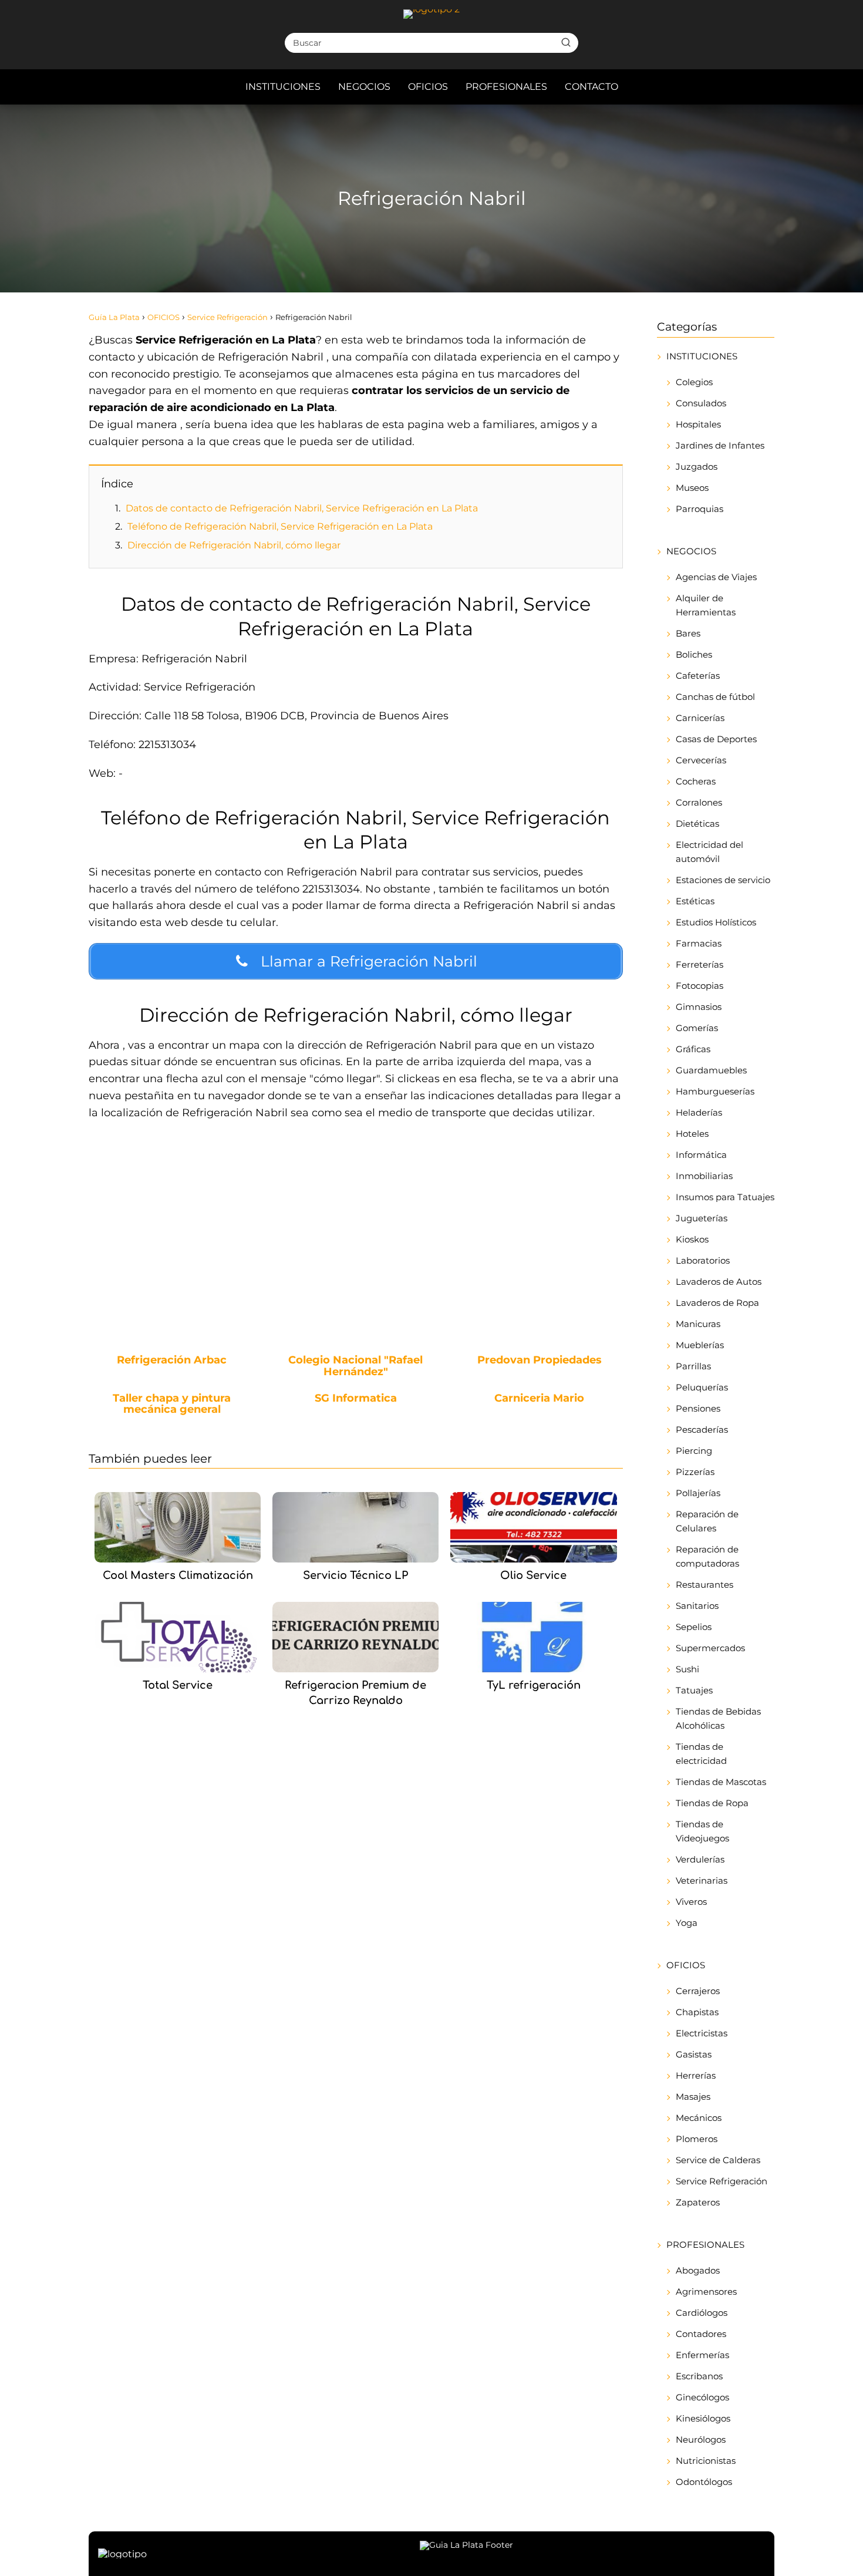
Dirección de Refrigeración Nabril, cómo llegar (234, 545)
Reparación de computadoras (707, 1556)
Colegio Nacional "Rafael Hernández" (355, 1366)
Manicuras (698, 1324)
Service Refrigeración (722, 2181)
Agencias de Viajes (716, 577)
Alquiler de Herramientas (706, 605)
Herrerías (696, 2075)
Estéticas (695, 901)
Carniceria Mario (539, 1399)
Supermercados (710, 1648)
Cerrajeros (698, 1991)
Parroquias (699, 509)
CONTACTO (591, 87)
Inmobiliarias (704, 1176)
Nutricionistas (706, 2461)
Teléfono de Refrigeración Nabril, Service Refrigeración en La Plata (280, 526)
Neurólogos (701, 2439)
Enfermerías (702, 2355)
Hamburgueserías (715, 1091)
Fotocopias (699, 986)
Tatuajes (694, 1690)
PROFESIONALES (506, 87)
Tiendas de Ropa (712, 1803)
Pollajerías (698, 1493)
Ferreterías (699, 964)
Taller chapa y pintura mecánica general (172, 1405)
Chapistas (697, 2012)
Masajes (693, 2097)
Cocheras (696, 781)
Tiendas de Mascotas (721, 1782)
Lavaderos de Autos (719, 1282)
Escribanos (699, 2376)
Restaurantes (704, 1585)
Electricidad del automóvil (709, 852)
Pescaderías (702, 1430)
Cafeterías (698, 676)
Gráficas (693, 1049)
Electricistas (702, 2033)
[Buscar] (566, 42)
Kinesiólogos (703, 2418)
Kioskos (692, 1239)
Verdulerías (700, 1859)
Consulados (701, 403)
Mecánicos (699, 2118)
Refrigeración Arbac (172, 1361)
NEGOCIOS (364, 87)
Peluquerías (702, 1387)
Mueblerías (700, 1345)
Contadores (701, 2334)
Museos (692, 488)
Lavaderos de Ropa (717, 1303)
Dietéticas (697, 824)
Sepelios (694, 1627)
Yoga (687, 1923)
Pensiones (698, 1408)
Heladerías (699, 1112)
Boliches (694, 654)
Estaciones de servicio (723, 880)
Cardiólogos (702, 2313)
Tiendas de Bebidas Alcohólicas (718, 1718)
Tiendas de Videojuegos (702, 1831)
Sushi (687, 1669)
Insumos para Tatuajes (725, 1197)
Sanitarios (697, 1606)
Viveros (691, 1902)
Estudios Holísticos (716, 922)
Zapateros (698, 2202)
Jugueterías (702, 1218)
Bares (688, 633)
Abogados (698, 2270)
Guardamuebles (711, 1070)
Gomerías (697, 1028)
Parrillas (693, 1366)
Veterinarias (702, 1880)
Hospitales (698, 424)
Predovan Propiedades (540, 1361)
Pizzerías (695, 1472)
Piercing (694, 1451)
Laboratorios (703, 1260)
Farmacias (699, 943)
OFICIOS (428, 87)
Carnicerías (700, 718)
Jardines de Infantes (720, 445)
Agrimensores (706, 2292)
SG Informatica (356, 1399)
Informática (701, 1155)
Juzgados (697, 467)
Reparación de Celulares (707, 1521)
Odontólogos (704, 2482)
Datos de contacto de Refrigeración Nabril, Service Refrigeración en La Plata (302, 508)
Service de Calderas (718, 2160)
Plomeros (697, 2139)
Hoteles (692, 1134)
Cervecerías (701, 760)
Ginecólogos (702, 2397)
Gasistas (694, 2054)
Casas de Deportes (716, 739)
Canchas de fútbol (715, 697)
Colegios (694, 382)
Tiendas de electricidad (701, 1754)
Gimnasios (699, 1007)
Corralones (699, 802)
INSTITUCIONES (283, 87)
